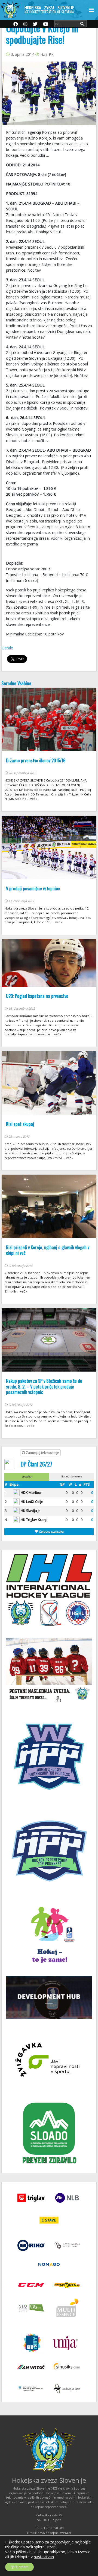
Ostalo (7, 648)
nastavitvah (44, 2557)
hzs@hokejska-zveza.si (54, 2533)
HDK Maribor (31, 1492)
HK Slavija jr (30, 1511)
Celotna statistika (51, 1531)
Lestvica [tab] (27, 1476)
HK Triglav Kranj (34, 1520)
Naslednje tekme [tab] (71, 1476)
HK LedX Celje (32, 1502)
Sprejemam (19, 2567)
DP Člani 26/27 (36, 1464)
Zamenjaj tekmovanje (42, 1453)
